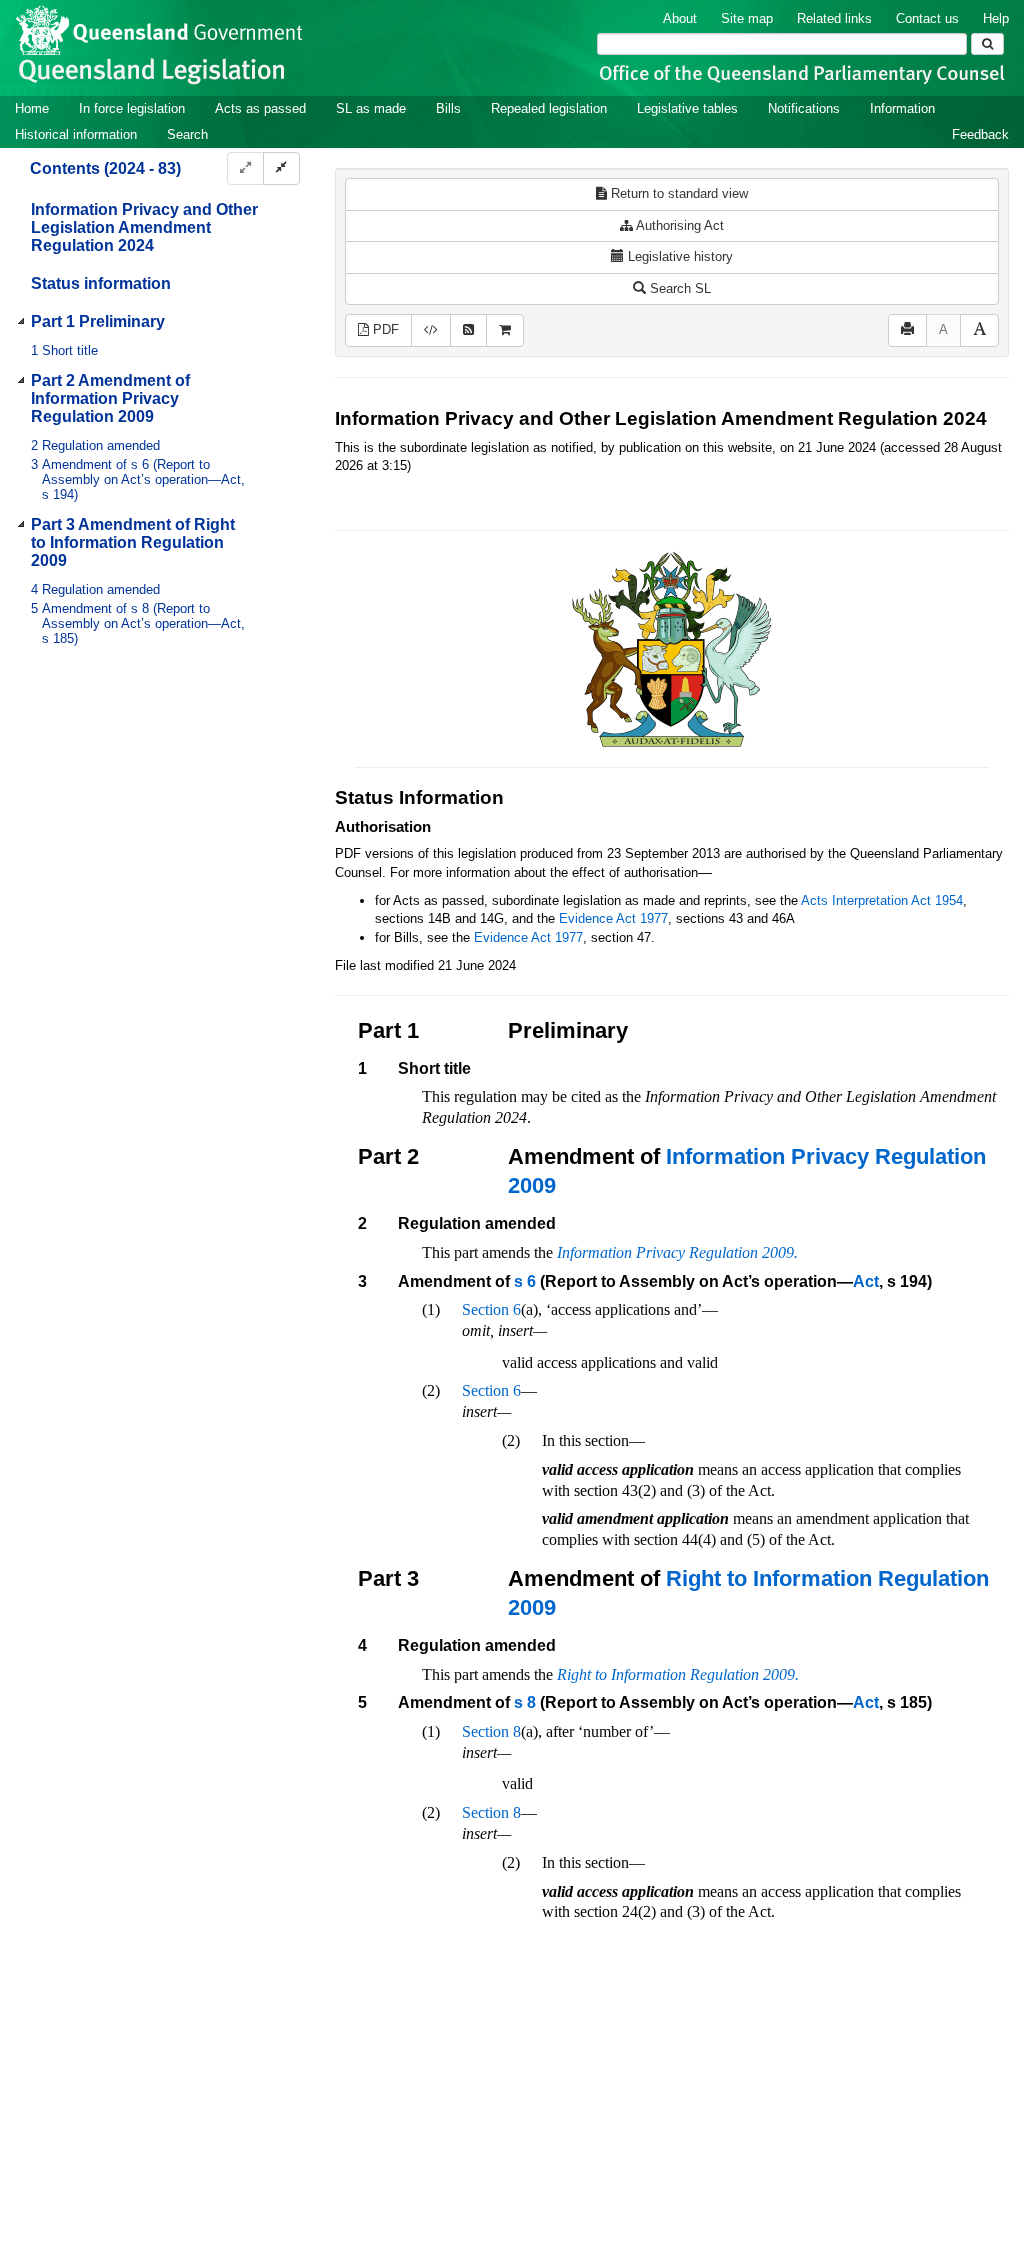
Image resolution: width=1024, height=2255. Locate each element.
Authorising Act (678, 225)
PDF (384, 329)
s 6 (525, 1281)
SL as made (371, 108)
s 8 (525, 1702)
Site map (747, 18)
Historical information (76, 134)
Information (902, 108)
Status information (101, 283)
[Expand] (245, 168)
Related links (834, 18)
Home (32, 108)
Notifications (804, 108)
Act (866, 1281)
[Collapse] (281, 168)
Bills (448, 108)
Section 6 (491, 1309)
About (680, 18)
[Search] (987, 44)
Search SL (678, 288)
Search (187, 134)
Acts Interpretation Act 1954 (882, 900)
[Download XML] (431, 330)
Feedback (980, 134)
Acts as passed (260, 108)
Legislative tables (687, 108)
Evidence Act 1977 (613, 918)
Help (996, 18)
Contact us (927, 18)
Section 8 (491, 1731)
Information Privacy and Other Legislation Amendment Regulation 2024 (144, 227)
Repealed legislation (549, 108)
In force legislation (132, 108)
